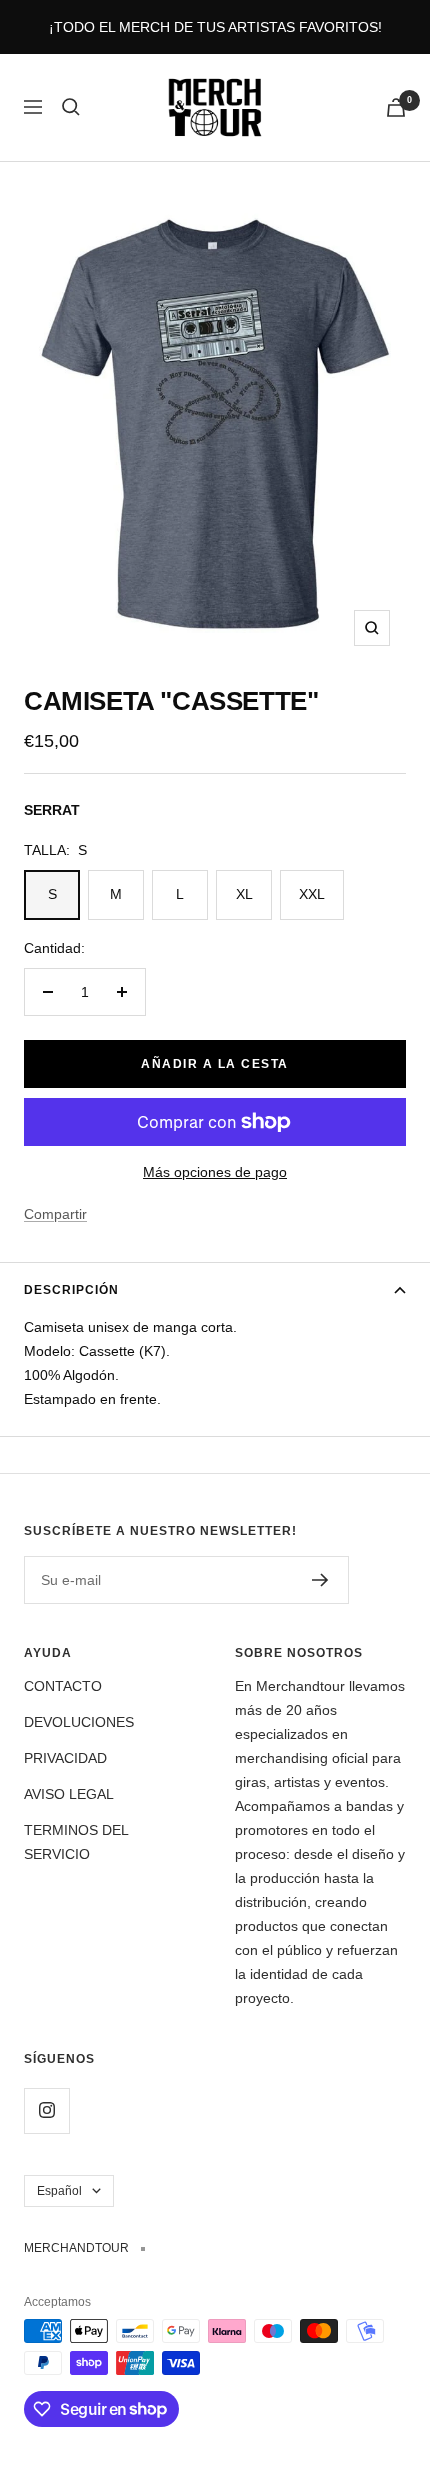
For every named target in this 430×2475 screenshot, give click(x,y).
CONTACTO (63, 1686)
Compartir (55, 1214)
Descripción (71, 1290)
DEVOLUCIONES (79, 1722)
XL (244, 894)
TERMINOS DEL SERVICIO (76, 1842)
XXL (312, 894)
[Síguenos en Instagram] (46, 2110)
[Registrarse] (320, 1580)
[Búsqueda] (71, 107)
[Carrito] (396, 107)
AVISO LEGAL (69, 1794)
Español (59, 2191)
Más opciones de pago (215, 1172)
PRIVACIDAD (65, 1758)
